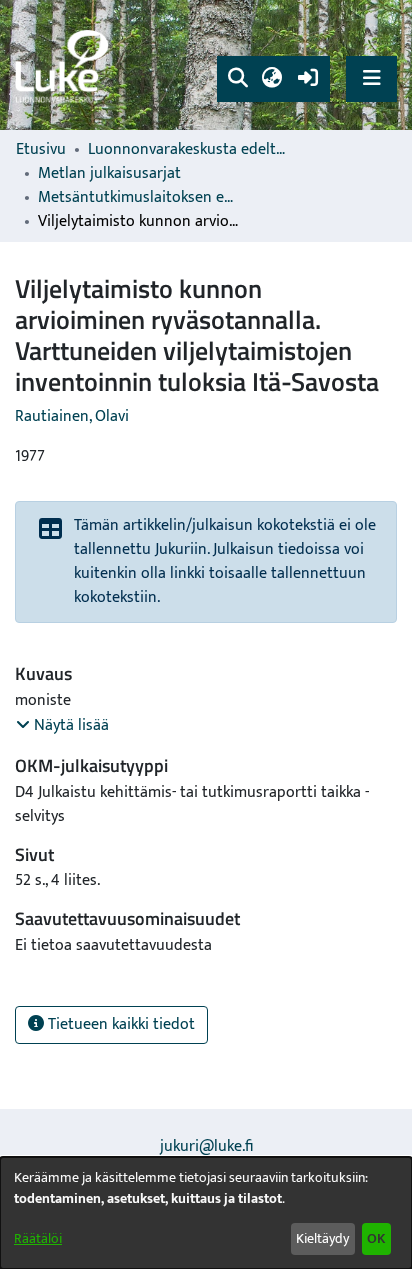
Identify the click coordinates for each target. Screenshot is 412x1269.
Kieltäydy (322, 1238)
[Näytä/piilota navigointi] (371, 78)
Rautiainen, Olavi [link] (72, 416)
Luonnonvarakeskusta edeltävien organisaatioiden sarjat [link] (188, 150)
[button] (237, 79)
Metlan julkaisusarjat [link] (109, 174)
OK (376, 1238)
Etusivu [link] (41, 150)
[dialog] (206, 1213)
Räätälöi (38, 1238)
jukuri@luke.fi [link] (206, 1146)
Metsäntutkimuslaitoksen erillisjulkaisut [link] (138, 198)
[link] (65, 65)
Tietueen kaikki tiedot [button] (119, 1024)
